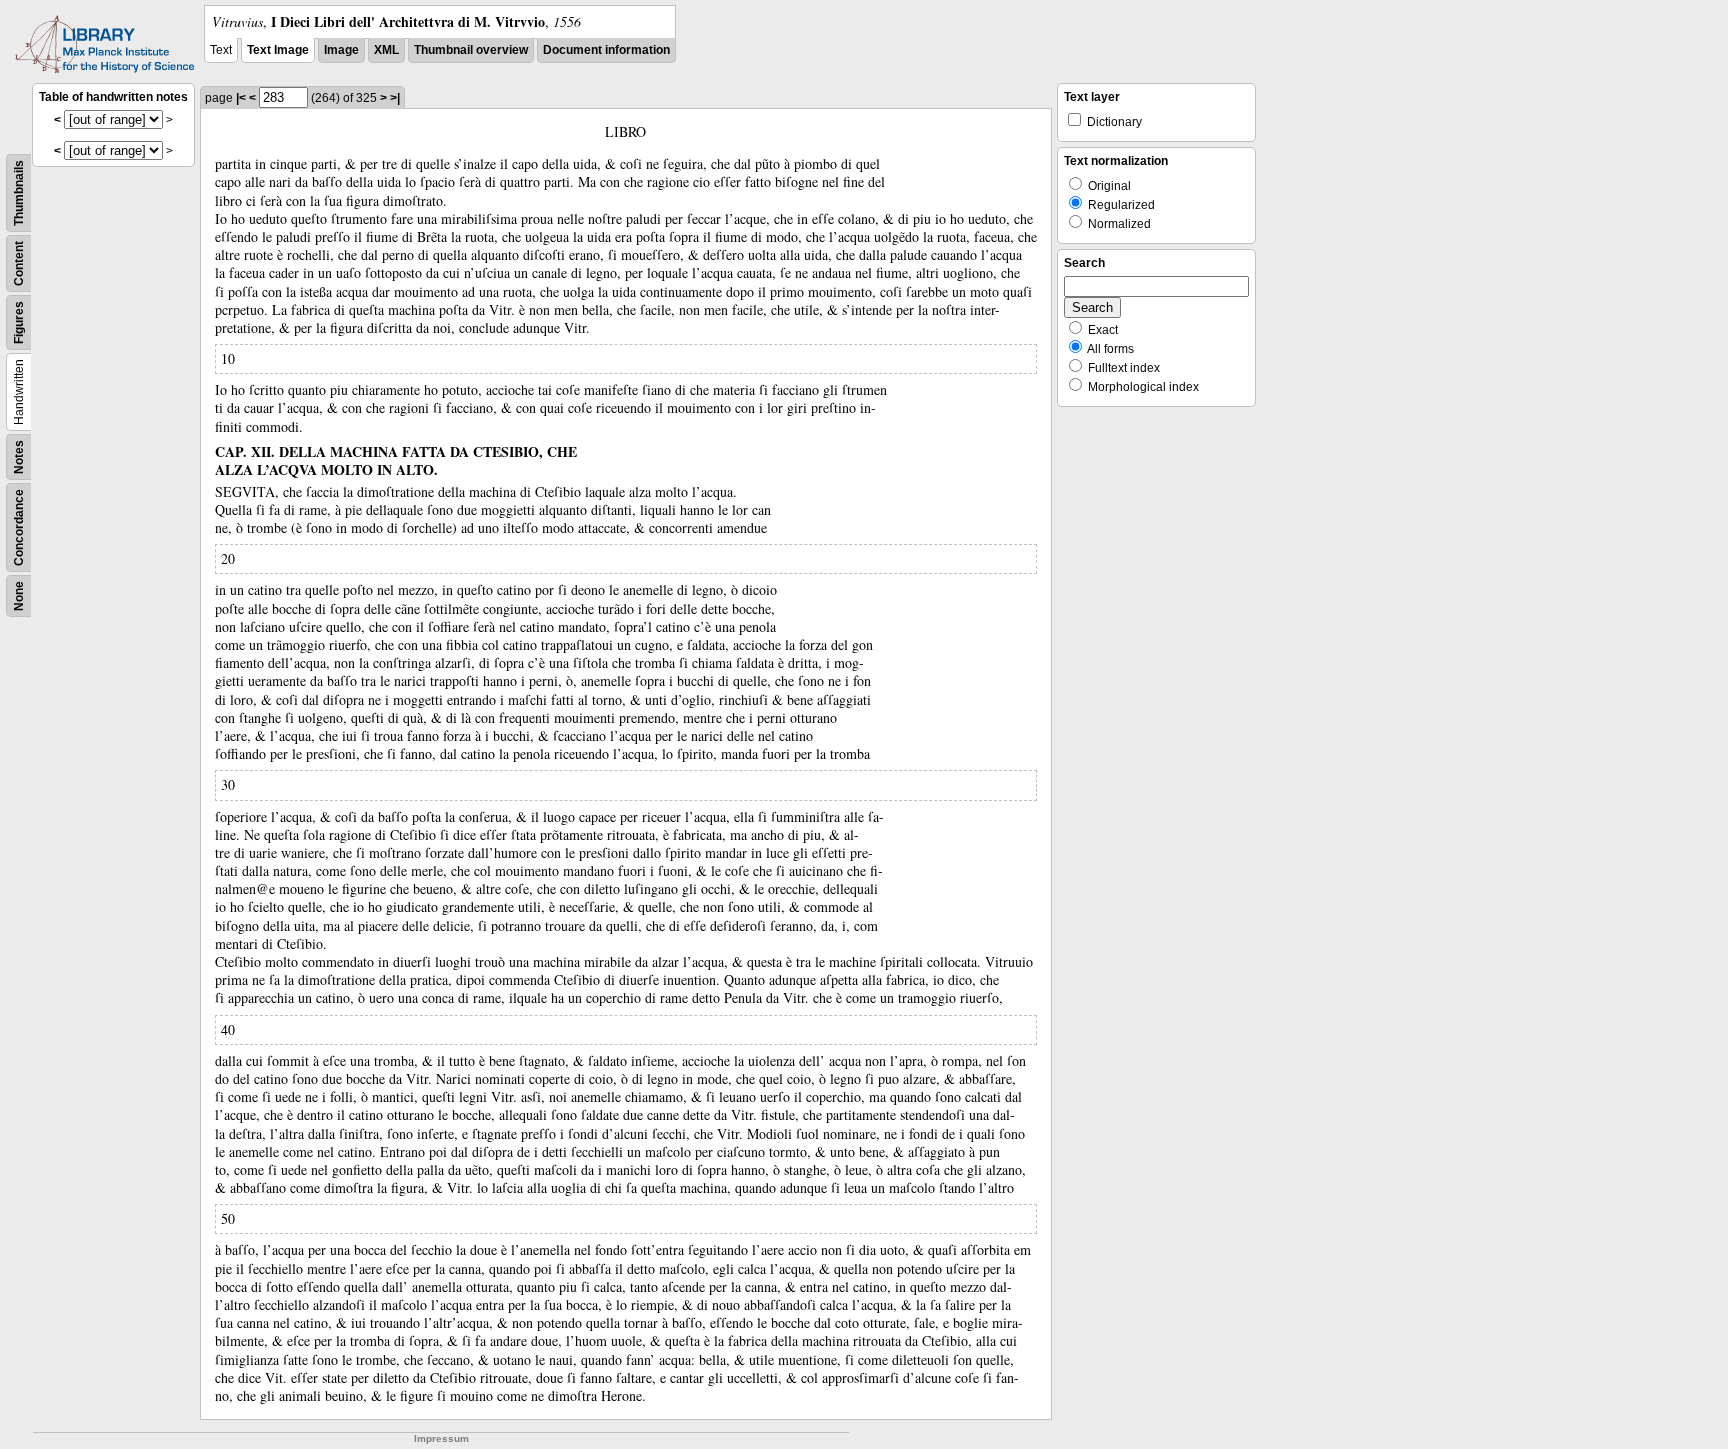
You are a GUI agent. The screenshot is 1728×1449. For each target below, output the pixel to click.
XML (386, 50)
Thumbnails (19, 193)
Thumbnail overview (471, 50)
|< (241, 98)
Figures (19, 322)
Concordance (19, 527)
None (19, 596)
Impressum (441, 1438)
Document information (606, 50)
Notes (19, 457)
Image (341, 50)
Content (19, 263)
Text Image (278, 50)
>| (395, 98)
